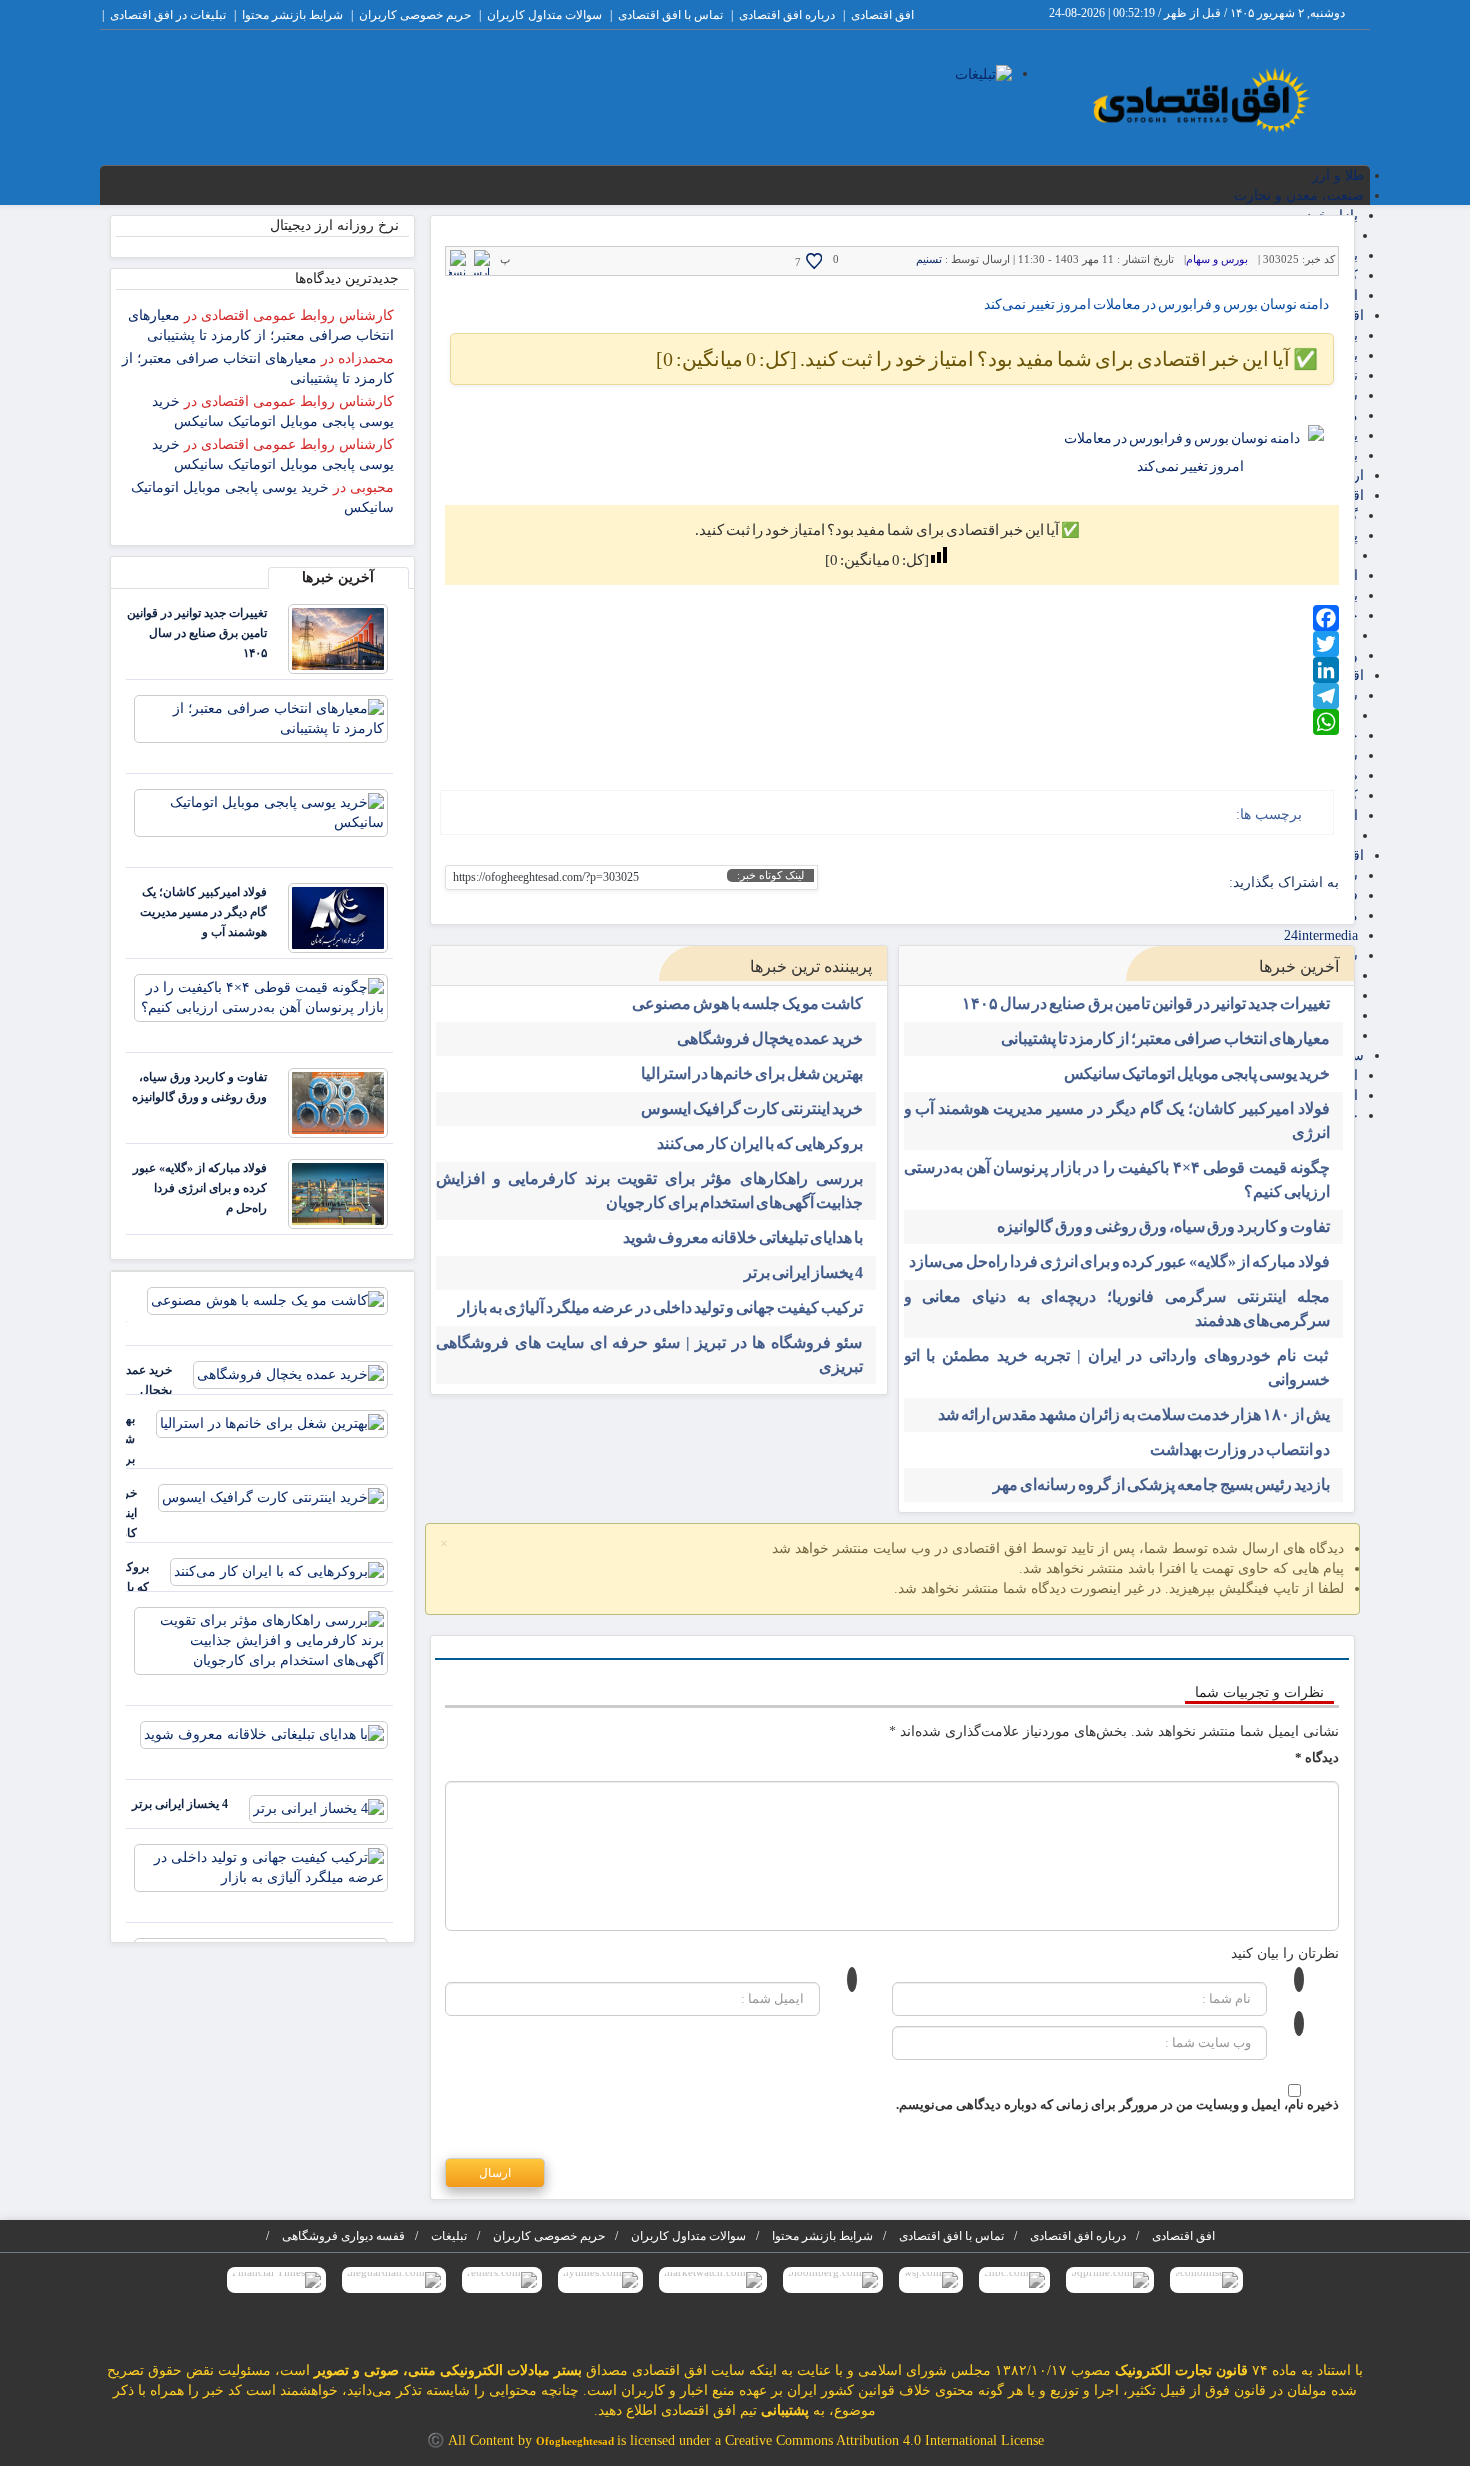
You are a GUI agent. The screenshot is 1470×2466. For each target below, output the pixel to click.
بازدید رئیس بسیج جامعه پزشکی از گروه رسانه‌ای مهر (1161, 1484)
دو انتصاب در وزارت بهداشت (1240, 1449)
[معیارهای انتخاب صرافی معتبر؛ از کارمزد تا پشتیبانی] (261, 717)
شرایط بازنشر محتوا (292, 15)
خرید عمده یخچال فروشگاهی (770, 1038)
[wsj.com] (931, 2280)
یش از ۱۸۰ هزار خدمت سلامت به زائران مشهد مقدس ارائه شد (1134, 1414)
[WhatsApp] (892, 722)
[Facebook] (892, 618)
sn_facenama (1117, 883)
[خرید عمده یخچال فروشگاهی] (290, 1373)
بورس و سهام (1217, 259)
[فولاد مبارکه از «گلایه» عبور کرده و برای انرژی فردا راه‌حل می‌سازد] (338, 1192)
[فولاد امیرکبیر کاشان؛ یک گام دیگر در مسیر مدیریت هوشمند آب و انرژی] (338, 916)
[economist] (1206, 2280)
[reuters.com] (502, 2280)
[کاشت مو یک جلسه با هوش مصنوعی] (267, 1299)
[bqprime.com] (1110, 2280)
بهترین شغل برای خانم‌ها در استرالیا (752, 1073)
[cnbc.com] (1014, 2280)
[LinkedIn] (892, 670)
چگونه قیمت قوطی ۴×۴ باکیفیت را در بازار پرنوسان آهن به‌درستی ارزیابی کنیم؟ (1117, 1179)
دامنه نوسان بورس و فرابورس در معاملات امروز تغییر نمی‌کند (1156, 304)
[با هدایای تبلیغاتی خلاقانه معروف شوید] (264, 1733)
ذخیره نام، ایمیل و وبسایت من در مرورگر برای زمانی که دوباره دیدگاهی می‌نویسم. (1117, 2104)
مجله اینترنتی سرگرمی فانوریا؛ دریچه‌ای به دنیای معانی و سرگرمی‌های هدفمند (1117, 1308)
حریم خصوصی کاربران (415, 15)
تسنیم (929, 259)
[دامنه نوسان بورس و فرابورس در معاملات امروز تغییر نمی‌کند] (1190, 453)
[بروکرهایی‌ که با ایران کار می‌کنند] (279, 1570)
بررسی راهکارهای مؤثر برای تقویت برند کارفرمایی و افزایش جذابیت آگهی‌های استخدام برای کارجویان (649, 1190)
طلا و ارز (1338, 175)
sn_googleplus (1179, 883)
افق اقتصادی (882, 15)
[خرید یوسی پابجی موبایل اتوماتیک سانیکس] (261, 811)
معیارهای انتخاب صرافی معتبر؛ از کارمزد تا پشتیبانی (1165, 1038)
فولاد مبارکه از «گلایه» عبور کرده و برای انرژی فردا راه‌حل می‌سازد (1119, 1261)
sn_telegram (1148, 883)
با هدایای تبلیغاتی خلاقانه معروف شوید (743, 1237)
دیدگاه (1317, 1757)
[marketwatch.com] (713, 2280)
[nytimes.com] (600, 2280)
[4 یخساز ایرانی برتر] (318, 1807)
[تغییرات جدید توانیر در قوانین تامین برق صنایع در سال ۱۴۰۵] (338, 637)
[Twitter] (892, 644)
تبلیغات (449, 2236)
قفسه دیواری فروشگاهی (343, 2236)
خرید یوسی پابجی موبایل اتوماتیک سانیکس (1197, 1073)
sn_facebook (1210, 883)
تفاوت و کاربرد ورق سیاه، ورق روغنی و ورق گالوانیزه (1163, 1226)
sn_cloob (1086, 883)
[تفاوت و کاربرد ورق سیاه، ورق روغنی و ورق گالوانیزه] (338, 1101)
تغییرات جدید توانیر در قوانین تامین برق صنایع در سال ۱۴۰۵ (1146, 1003)
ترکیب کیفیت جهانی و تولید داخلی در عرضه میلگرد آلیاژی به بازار (660, 1307)
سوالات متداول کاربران (544, 15)
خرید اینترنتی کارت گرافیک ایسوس (752, 1108)
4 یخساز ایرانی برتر (803, 1272)
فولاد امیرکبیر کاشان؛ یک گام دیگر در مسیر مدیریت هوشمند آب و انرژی (1117, 1120)
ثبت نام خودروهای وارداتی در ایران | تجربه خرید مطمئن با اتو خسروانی (1117, 1367)
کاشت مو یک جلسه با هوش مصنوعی (747, 1003)
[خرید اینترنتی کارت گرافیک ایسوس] (273, 1496)
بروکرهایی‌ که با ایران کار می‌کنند (760, 1143)
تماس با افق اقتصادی (670, 15)
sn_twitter (1024, 883)
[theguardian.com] (394, 2280)
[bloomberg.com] (833, 2280)
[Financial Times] (276, 2280)
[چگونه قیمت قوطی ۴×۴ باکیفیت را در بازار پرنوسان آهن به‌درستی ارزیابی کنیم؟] (261, 996)
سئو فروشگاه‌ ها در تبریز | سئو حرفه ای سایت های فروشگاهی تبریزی (649, 1354)
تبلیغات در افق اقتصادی (168, 15)
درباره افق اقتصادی (787, 15)
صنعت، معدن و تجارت (1299, 195)
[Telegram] (892, 696)
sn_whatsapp (1055, 883)
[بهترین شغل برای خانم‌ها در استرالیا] (272, 1422)
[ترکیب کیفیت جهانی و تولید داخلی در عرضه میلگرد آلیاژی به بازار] (261, 1866)
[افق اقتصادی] (1201, 101)
